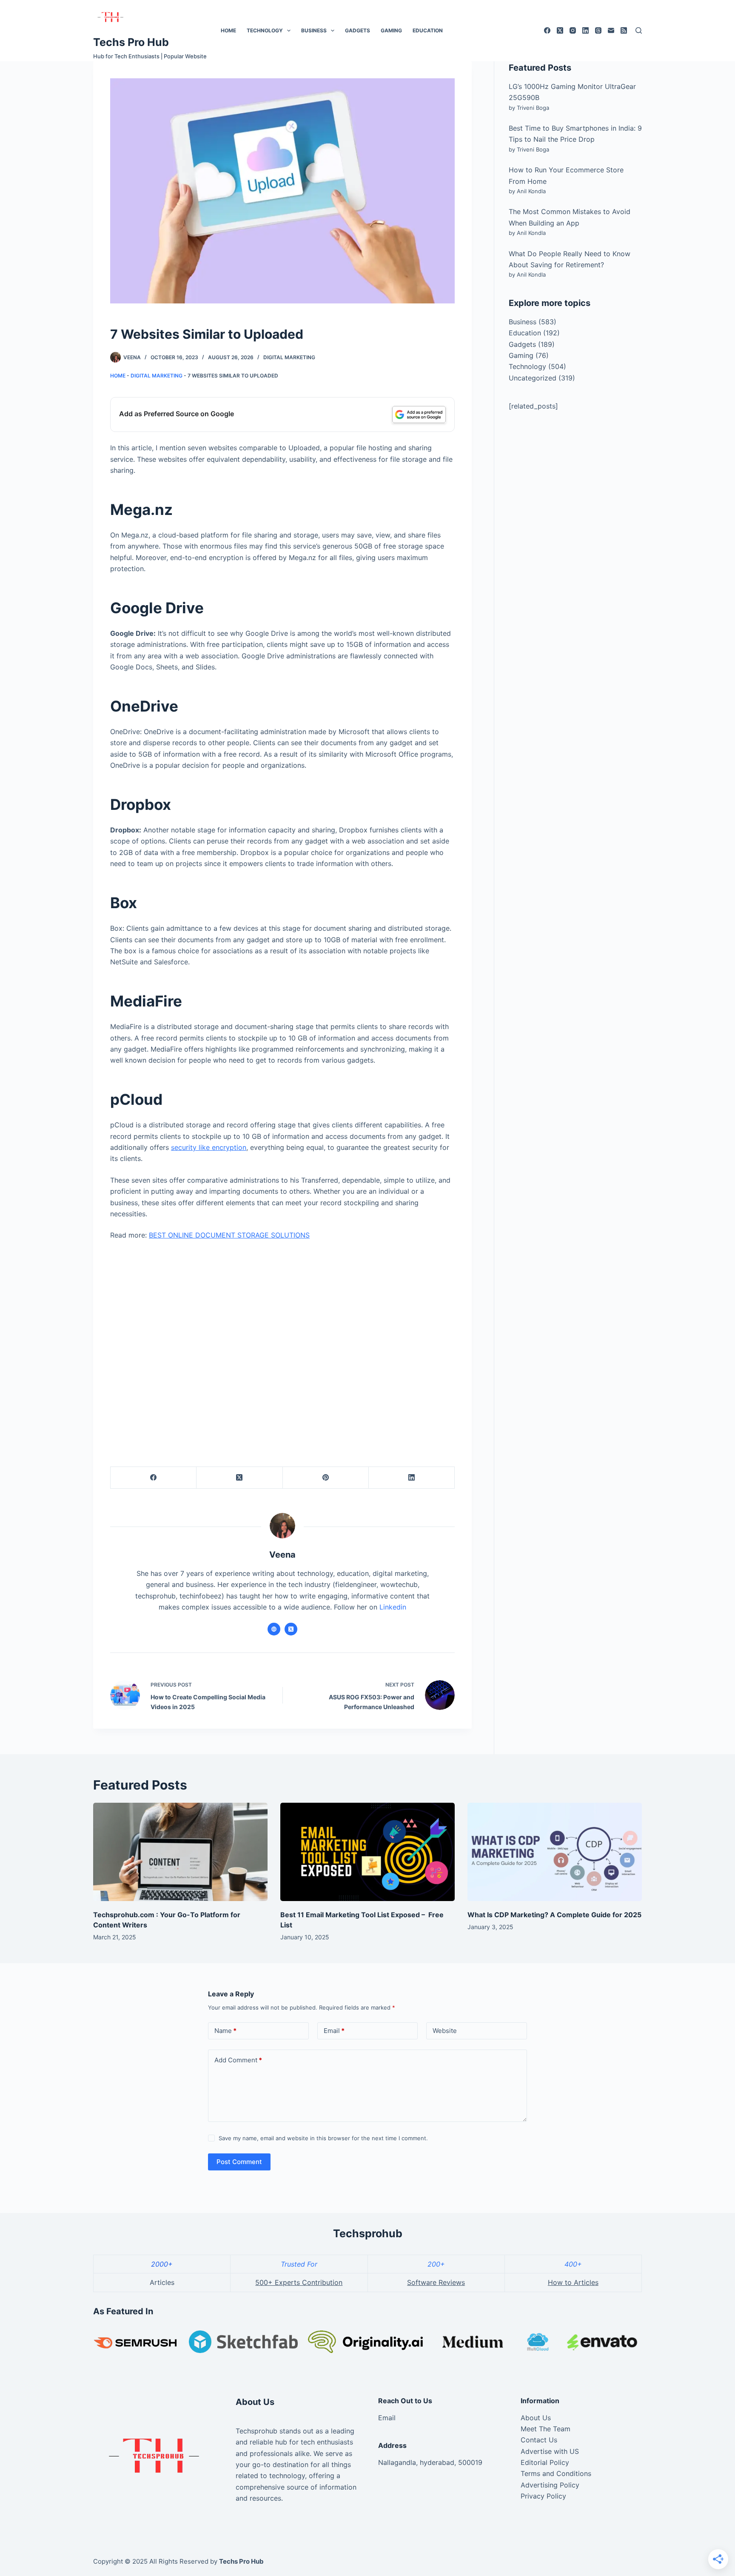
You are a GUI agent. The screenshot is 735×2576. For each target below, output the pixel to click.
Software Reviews (436, 2282)
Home (228, 30)
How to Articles (573, 2282)
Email (334, 2031)
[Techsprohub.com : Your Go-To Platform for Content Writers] (180, 1852)
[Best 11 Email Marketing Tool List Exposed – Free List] (367, 1852)
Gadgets (358, 30)
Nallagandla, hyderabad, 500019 (430, 2462)
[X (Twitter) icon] (291, 1629)
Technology (265, 30)
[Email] (611, 30)
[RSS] (624, 30)
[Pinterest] (326, 1478)
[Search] (639, 30)
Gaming (391, 30)
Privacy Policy (543, 2496)
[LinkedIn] (585, 30)
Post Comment (239, 2162)
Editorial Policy (545, 2462)
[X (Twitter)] (560, 30)
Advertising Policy (550, 2485)
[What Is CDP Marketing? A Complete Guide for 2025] (555, 1852)
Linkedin (393, 1607)
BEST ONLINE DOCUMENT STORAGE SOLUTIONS (229, 1235)
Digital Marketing (289, 357)
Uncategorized (533, 378)
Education (428, 30)
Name (225, 2031)
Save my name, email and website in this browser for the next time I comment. (323, 2138)
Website (445, 2031)
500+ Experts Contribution (299, 2282)
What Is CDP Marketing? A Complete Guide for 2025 (554, 1915)
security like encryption (209, 1147)
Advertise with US (550, 2451)
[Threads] (598, 30)
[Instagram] (573, 30)
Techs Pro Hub (131, 42)
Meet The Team (546, 2429)
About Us (536, 2418)
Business (314, 30)
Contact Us (539, 2440)
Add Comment (238, 2060)
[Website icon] (274, 1629)
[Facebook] (547, 30)
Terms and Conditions (556, 2473)
